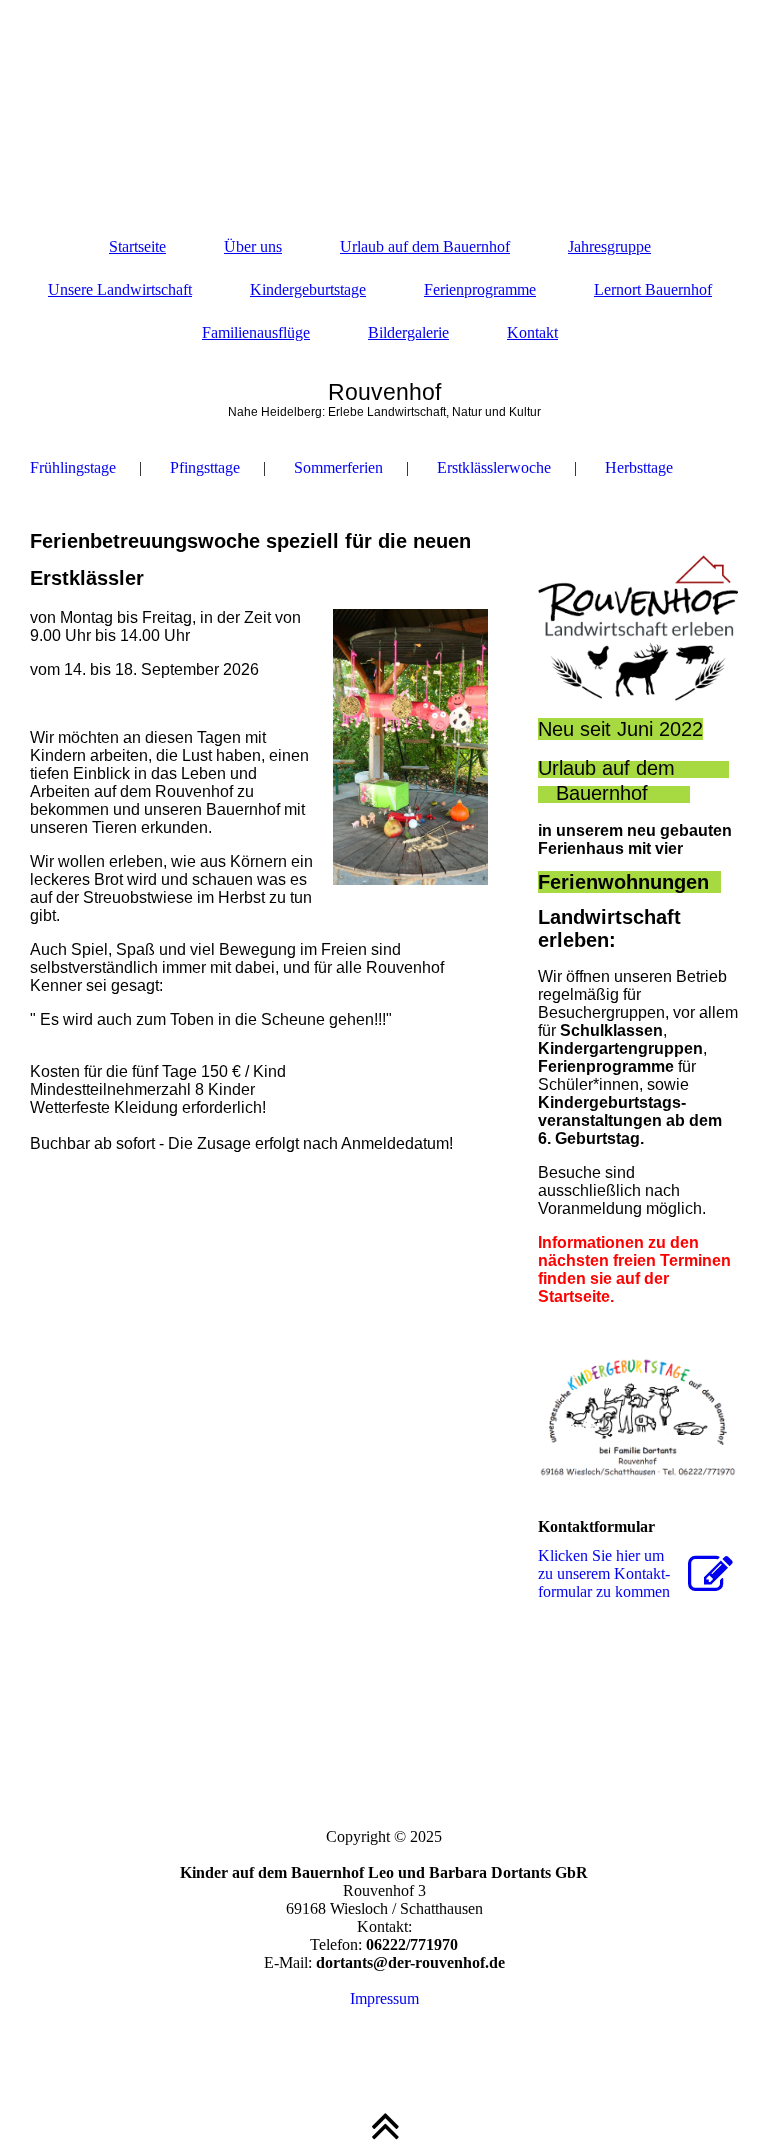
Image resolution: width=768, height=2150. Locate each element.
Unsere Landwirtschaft (120, 289)
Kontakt (532, 332)
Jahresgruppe (609, 246)
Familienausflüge (256, 332)
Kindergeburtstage (308, 289)
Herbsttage (639, 467)
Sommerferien (338, 467)
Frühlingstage (73, 467)
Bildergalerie (408, 332)
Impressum (384, 1998)
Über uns (253, 246)
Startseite (137, 246)
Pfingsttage (205, 467)
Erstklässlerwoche (494, 467)
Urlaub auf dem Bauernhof (425, 246)
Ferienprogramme (480, 289)
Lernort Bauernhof (653, 289)
